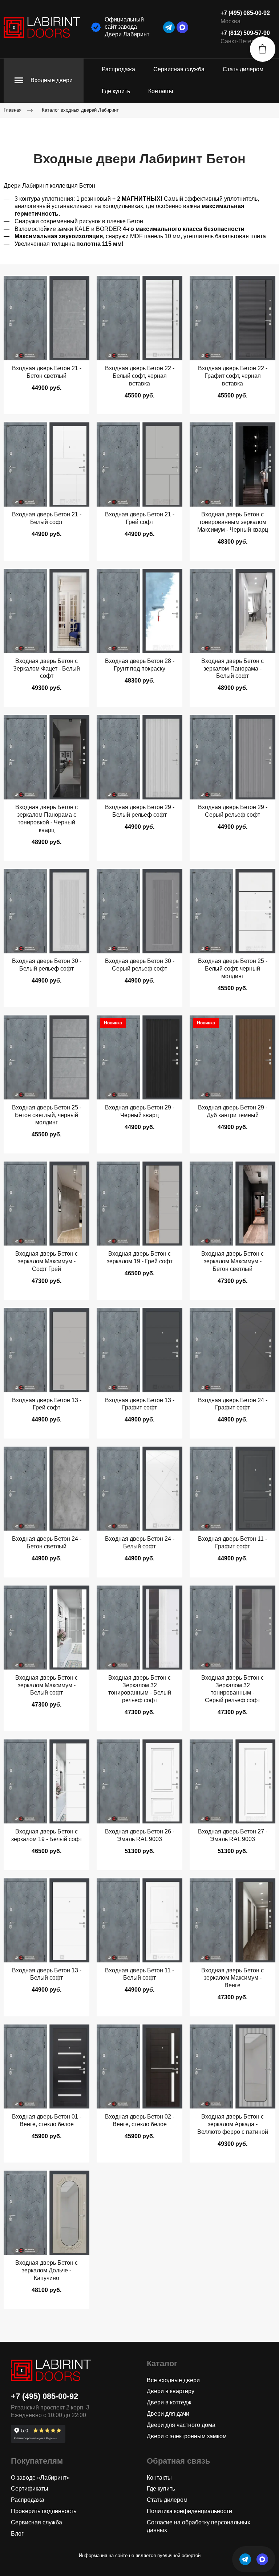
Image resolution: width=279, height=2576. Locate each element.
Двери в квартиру (171, 2391)
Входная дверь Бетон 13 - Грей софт (47, 1404)
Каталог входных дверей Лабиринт (80, 110)
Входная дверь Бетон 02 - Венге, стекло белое (140, 2120)
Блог (17, 2534)
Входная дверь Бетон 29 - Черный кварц (140, 1111)
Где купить (116, 91)
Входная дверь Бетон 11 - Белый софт (139, 1974)
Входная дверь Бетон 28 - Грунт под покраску (140, 665)
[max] (182, 27)
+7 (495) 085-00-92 (245, 13)
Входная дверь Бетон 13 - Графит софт (140, 1404)
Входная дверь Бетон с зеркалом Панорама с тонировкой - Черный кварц (46, 818)
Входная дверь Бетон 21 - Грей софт (140, 518)
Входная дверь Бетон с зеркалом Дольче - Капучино (46, 2270)
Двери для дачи (168, 2414)
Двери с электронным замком (187, 2436)
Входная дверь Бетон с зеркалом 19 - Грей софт (140, 1257)
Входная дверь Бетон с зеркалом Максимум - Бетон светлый (232, 1261)
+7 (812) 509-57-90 (245, 33)
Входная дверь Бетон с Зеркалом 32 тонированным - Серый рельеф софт (232, 1689)
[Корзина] (263, 49)
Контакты (161, 91)
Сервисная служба (179, 69)
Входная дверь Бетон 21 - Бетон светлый (47, 372)
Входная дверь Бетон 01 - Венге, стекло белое (47, 2120)
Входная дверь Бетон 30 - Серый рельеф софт (140, 965)
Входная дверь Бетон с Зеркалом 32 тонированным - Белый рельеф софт (140, 1689)
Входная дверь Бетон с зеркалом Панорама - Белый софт (232, 669)
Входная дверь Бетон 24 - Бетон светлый (47, 1543)
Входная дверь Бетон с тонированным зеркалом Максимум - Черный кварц (233, 522)
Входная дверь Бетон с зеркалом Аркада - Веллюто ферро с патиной (233, 2124)
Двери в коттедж (169, 2402)
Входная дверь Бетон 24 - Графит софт (233, 1404)
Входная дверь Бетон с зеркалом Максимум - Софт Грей (46, 1261)
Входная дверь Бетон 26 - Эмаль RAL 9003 (140, 1835)
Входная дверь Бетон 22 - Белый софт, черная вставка (140, 376)
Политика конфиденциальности (189, 2511)
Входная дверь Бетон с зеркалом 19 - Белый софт (47, 1835)
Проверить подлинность (44, 2511)
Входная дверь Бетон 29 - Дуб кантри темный (233, 1111)
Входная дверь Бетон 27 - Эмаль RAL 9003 (233, 1835)
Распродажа (118, 69)
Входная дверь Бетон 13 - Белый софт (47, 1974)
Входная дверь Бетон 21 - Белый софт (47, 518)
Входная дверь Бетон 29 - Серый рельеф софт (233, 811)
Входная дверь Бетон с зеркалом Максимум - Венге (232, 1978)
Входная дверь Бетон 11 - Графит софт (232, 1543)
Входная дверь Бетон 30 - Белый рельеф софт (47, 965)
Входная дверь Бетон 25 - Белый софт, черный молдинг (233, 969)
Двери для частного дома (181, 2425)
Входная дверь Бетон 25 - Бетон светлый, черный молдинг (47, 1115)
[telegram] (169, 27)
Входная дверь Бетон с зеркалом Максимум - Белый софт (46, 1685)
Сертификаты (30, 2489)
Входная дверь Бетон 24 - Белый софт (140, 1543)
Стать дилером (243, 69)
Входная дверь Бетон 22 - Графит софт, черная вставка (233, 376)
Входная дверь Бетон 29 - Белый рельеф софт (140, 811)
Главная (13, 110)
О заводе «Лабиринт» (40, 2478)
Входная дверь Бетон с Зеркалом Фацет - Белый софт (46, 669)
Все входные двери (173, 2380)
